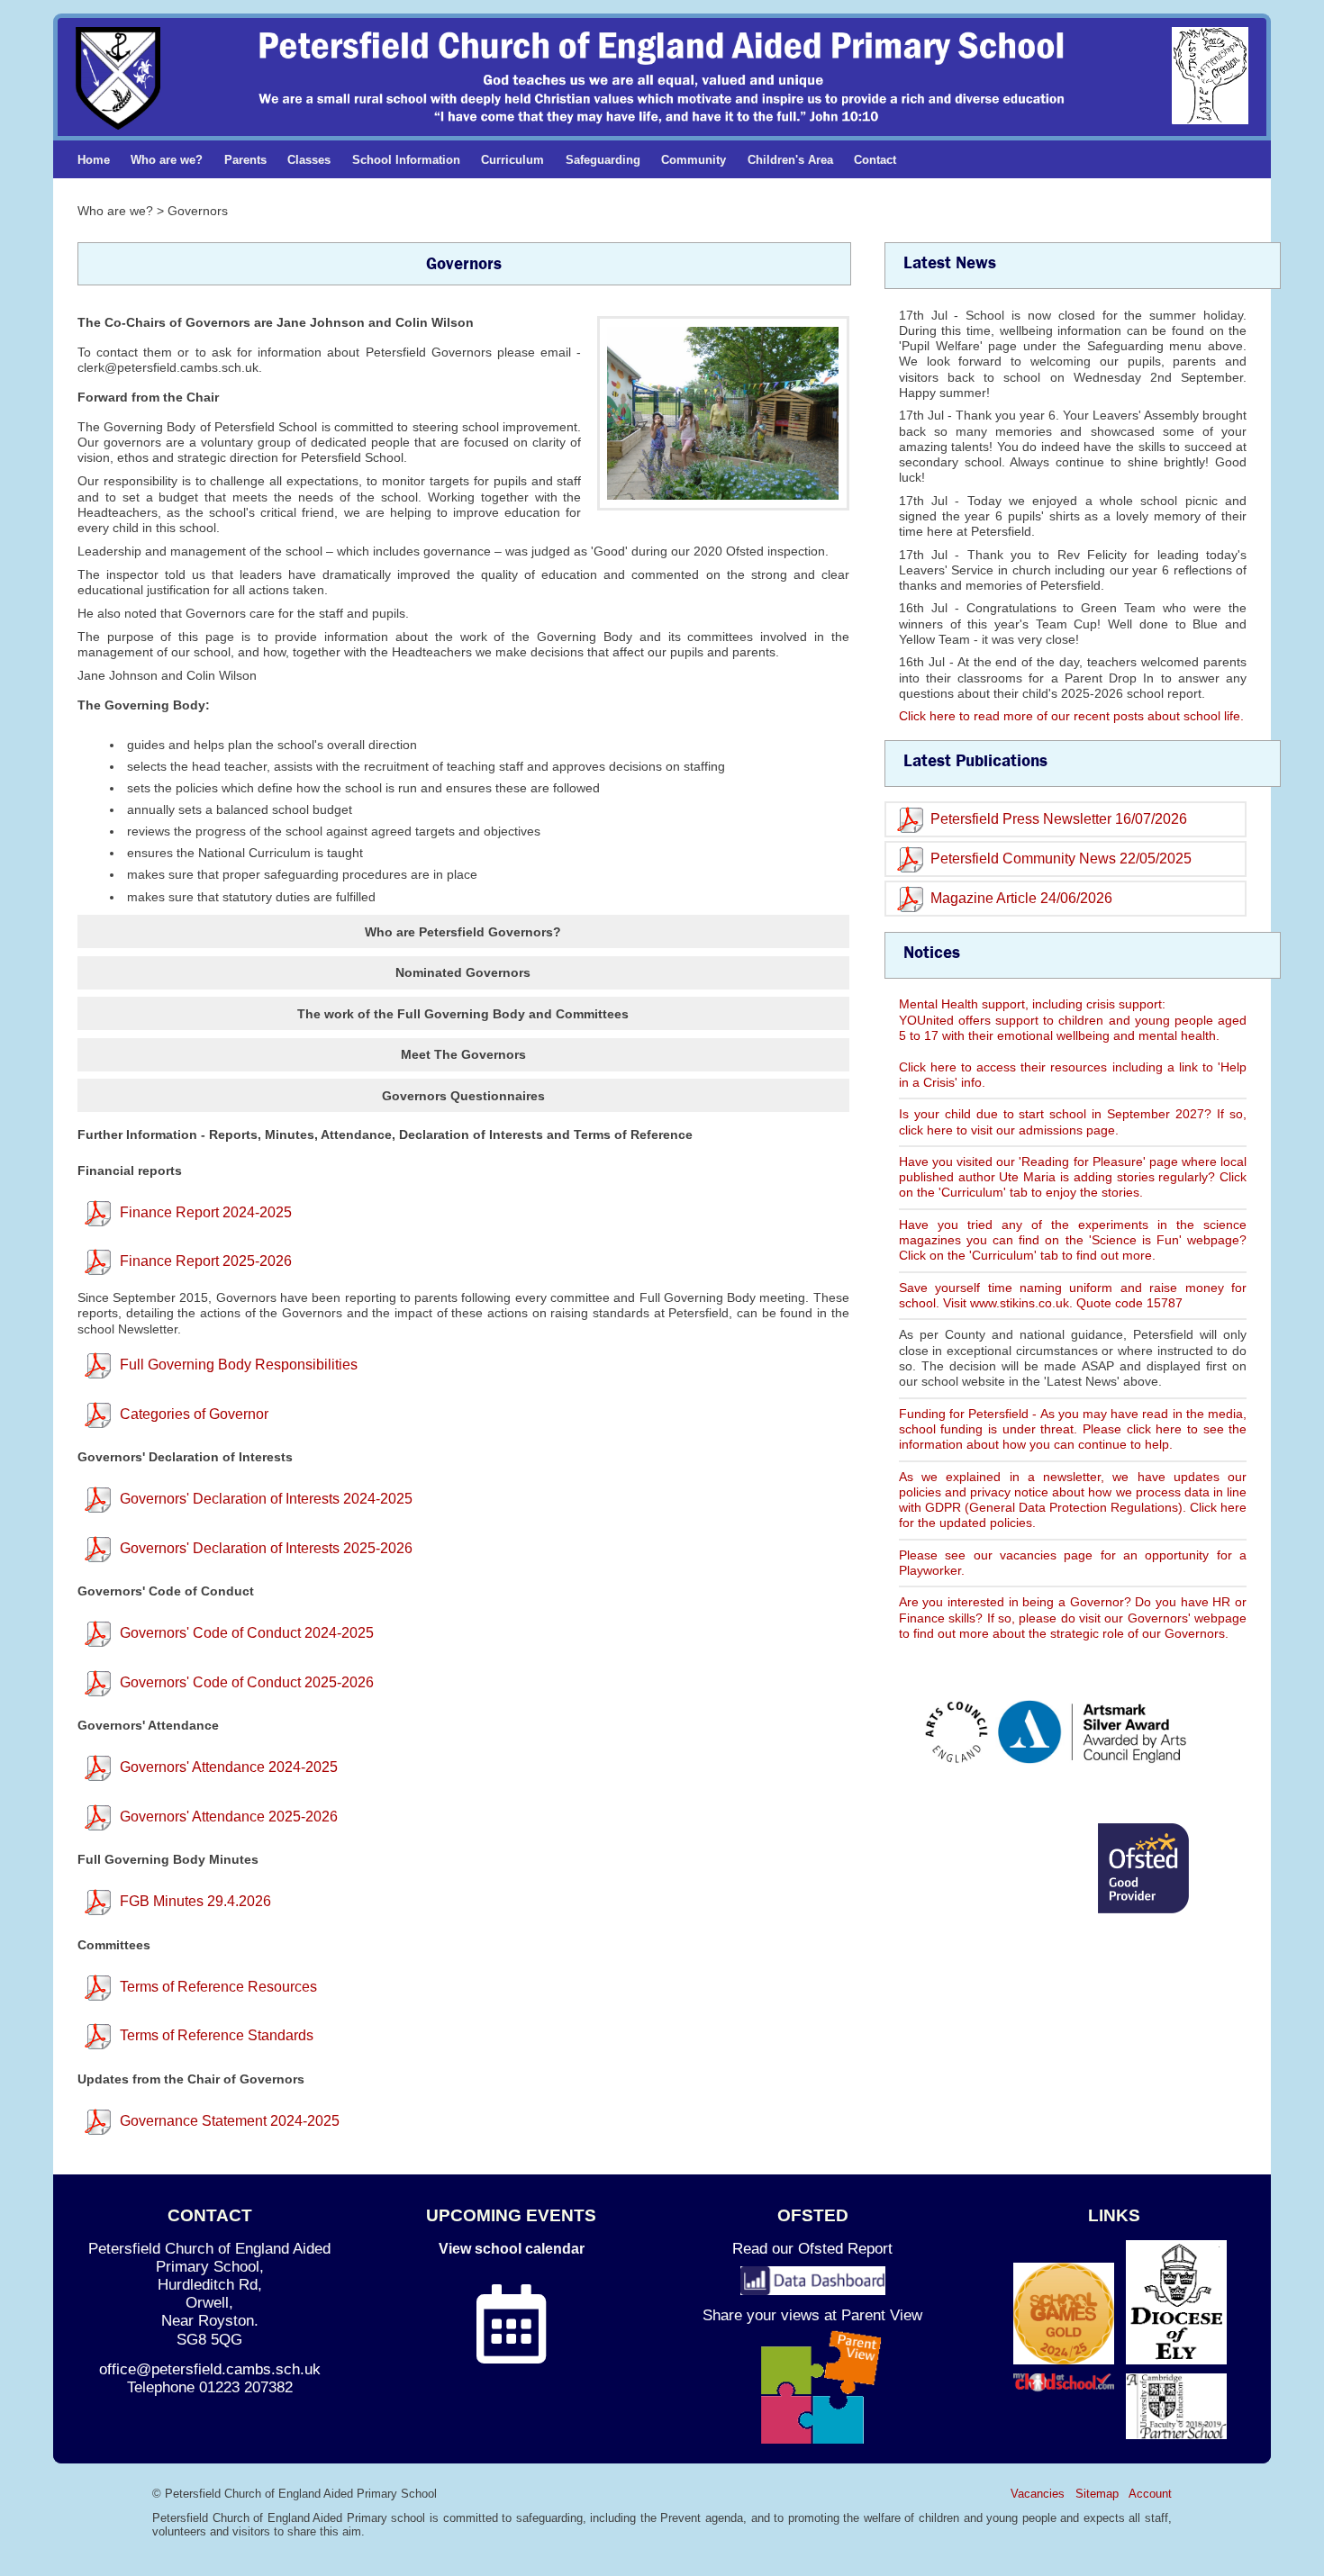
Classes (309, 160)
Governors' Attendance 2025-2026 (229, 1817)
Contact (875, 160)
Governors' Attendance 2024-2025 (229, 1767)
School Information (406, 160)
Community (694, 160)
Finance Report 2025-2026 (206, 1261)
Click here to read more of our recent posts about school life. (1071, 716)
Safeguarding (603, 160)
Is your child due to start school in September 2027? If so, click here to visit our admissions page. (1073, 1121)
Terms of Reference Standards (217, 2035)
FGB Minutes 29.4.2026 (195, 1901)
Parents (245, 160)
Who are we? (167, 160)
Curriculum (512, 160)
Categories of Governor (194, 1414)
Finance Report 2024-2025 (206, 1212)
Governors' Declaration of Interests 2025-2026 (266, 1548)
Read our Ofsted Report (812, 2249)
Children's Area (790, 160)
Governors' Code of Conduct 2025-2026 (247, 1682)
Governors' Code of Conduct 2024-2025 (247, 1633)
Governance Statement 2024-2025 (230, 2121)
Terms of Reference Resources (218, 1987)
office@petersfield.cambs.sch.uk (210, 2369)
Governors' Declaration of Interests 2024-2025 (266, 1499)
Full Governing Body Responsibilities (239, 1365)
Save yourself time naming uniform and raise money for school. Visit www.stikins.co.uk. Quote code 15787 (1073, 1295)
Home (94, 160)
